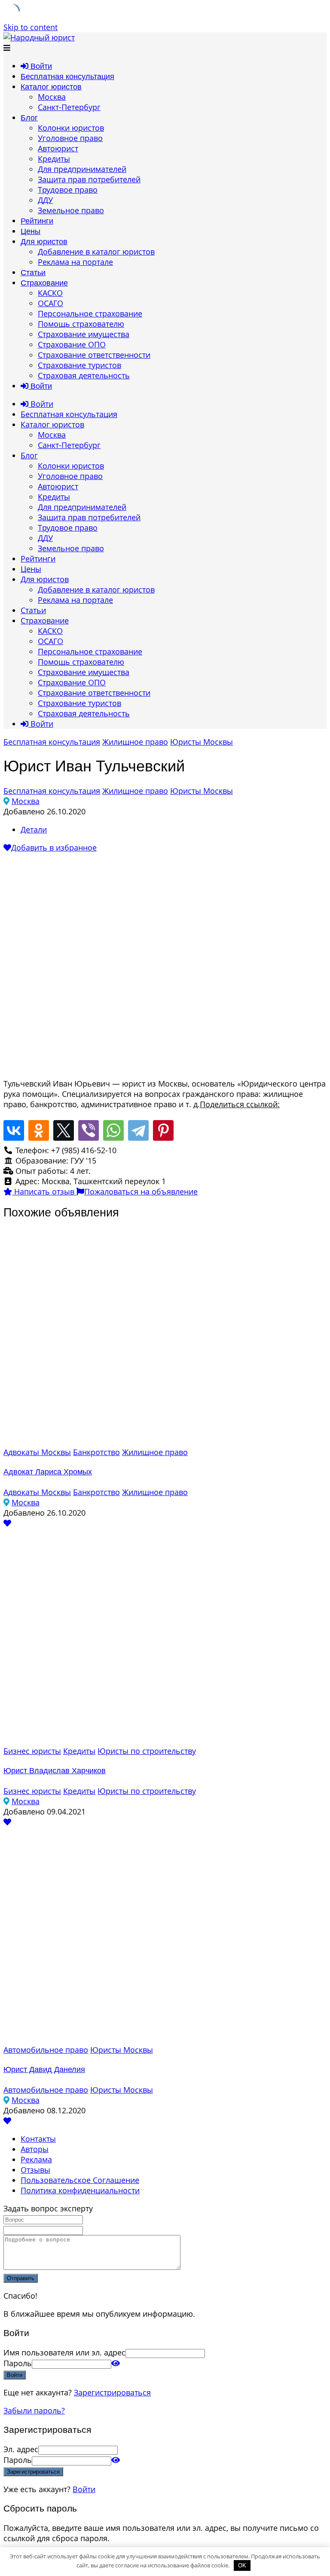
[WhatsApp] (113, 1130)
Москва (52, 97)
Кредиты (54, 159)
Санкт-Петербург (69, 107)
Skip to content (31, 27)
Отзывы (35, 2170)
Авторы (35, 2149)
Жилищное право (135, 742)
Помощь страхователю (81, 324)
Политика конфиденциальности (80, 2190)
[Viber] (89, 1130)
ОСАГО (50, 303)
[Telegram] (138, 1130)
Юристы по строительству (147, 1751)
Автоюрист (58, 148)
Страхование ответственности (94, 355)
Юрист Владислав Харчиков (55, 1771)
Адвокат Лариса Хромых (48, 1472)
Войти (84, 2489)
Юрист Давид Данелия (44, 2069)
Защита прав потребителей (89, 179)
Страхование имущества (84, 334)
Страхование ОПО (72, 344)
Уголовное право (70, 138)
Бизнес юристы (32, 1751)
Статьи (33, 273)
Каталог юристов (51, 87)
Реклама (36, 2159)
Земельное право (71, 210)
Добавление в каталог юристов (96, 252)
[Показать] (116, 2363)
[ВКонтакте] (14, 1130)
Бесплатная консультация (67, 77)
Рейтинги (37, 221)
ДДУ (45, 200)
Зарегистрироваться (112, 2392)
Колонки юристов (71, 128)
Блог (29, 118)
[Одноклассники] (39, 1130)
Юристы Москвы (202, 742)
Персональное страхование (90, 313)
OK (242, 2565)
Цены (31, 231)
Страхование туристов (79, 365)
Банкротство (96, 1452)
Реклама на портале (75, 262)
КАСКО (50, 293)
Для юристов (44, 242)
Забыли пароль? (34, 2410)
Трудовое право (68, 190)
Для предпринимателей (82, 169)
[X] (64, 1130)
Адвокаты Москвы (37, 1452)
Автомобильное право (46, 2050)
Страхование (44, 283)
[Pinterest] (163, 1130)
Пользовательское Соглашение (80, 2180)
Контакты (38, 2139)
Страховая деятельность (84, 375)
